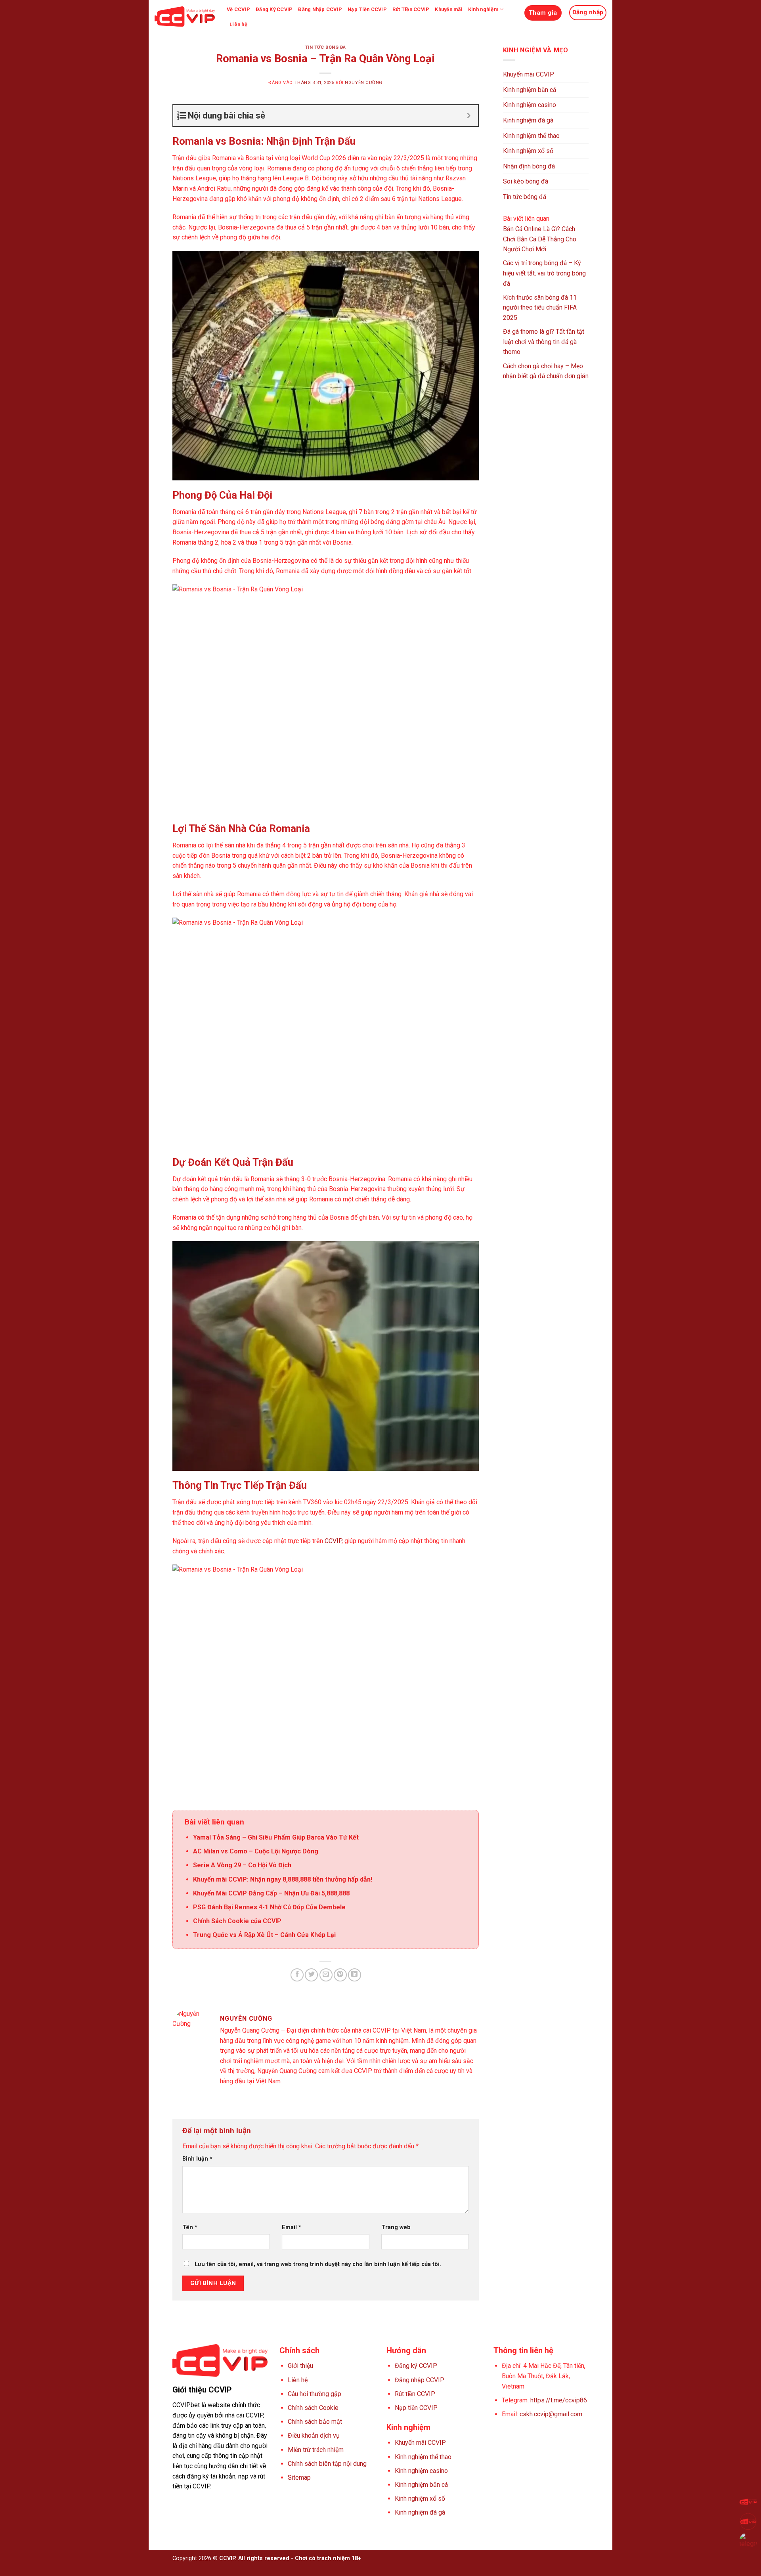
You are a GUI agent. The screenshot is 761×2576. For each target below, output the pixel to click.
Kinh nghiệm (483, 9)
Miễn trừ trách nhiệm (316, 2450)
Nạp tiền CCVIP (416, 2408)
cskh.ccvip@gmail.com (551, 2414)
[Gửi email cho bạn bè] (326, 1975)
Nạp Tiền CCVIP (367, 9)
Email (292, 2227)
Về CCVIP (238, 9)
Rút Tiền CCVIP (411, 9)
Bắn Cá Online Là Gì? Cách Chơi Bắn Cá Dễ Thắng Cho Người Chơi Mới (540, 239)
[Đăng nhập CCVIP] (748, 2521)
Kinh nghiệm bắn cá (530, 90)
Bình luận (197, 2159)
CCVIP (333, 1541)
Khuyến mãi (449, 9)
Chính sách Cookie (313, 2408)
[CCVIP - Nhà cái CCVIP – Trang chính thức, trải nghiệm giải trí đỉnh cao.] (185, 17)
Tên (190, 2227)
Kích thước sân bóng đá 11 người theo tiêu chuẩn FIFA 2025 (540, 308)
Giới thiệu (300, 2366)
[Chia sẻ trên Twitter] (311, 1975)
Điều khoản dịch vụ (314, 2435)
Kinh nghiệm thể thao (531, 136)
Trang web (396, 2227)
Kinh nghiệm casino (530, 105)
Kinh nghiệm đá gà (528, 120)
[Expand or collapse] (469, 116)
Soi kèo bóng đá (526, 181)
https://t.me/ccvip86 (559, 2400)
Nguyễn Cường (364, 83)
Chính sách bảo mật (315, 2422)
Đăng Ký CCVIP (274, 9)
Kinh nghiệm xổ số (528, 151)
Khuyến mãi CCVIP (529, 74)
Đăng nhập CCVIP (420, 2380)
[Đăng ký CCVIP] (748, 2502)
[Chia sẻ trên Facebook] (297, 1975)
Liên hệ (238, 24)
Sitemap (299, 2478)
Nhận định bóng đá (529, 166)
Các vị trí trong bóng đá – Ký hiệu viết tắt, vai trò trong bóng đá (544, 273)
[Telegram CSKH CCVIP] (748, 2541)
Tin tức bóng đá (326, 47)
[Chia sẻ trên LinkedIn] (355, 1975)
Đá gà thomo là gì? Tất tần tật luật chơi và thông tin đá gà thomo (544, 342)
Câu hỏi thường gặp (315, 2394)
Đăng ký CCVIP (416, 2366)
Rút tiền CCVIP (415, 2394)
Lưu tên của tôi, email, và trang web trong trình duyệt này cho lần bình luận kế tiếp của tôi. (318, 2264)
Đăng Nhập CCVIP (320, 9)
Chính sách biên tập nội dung (327, 2464)
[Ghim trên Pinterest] (340, 1975)
